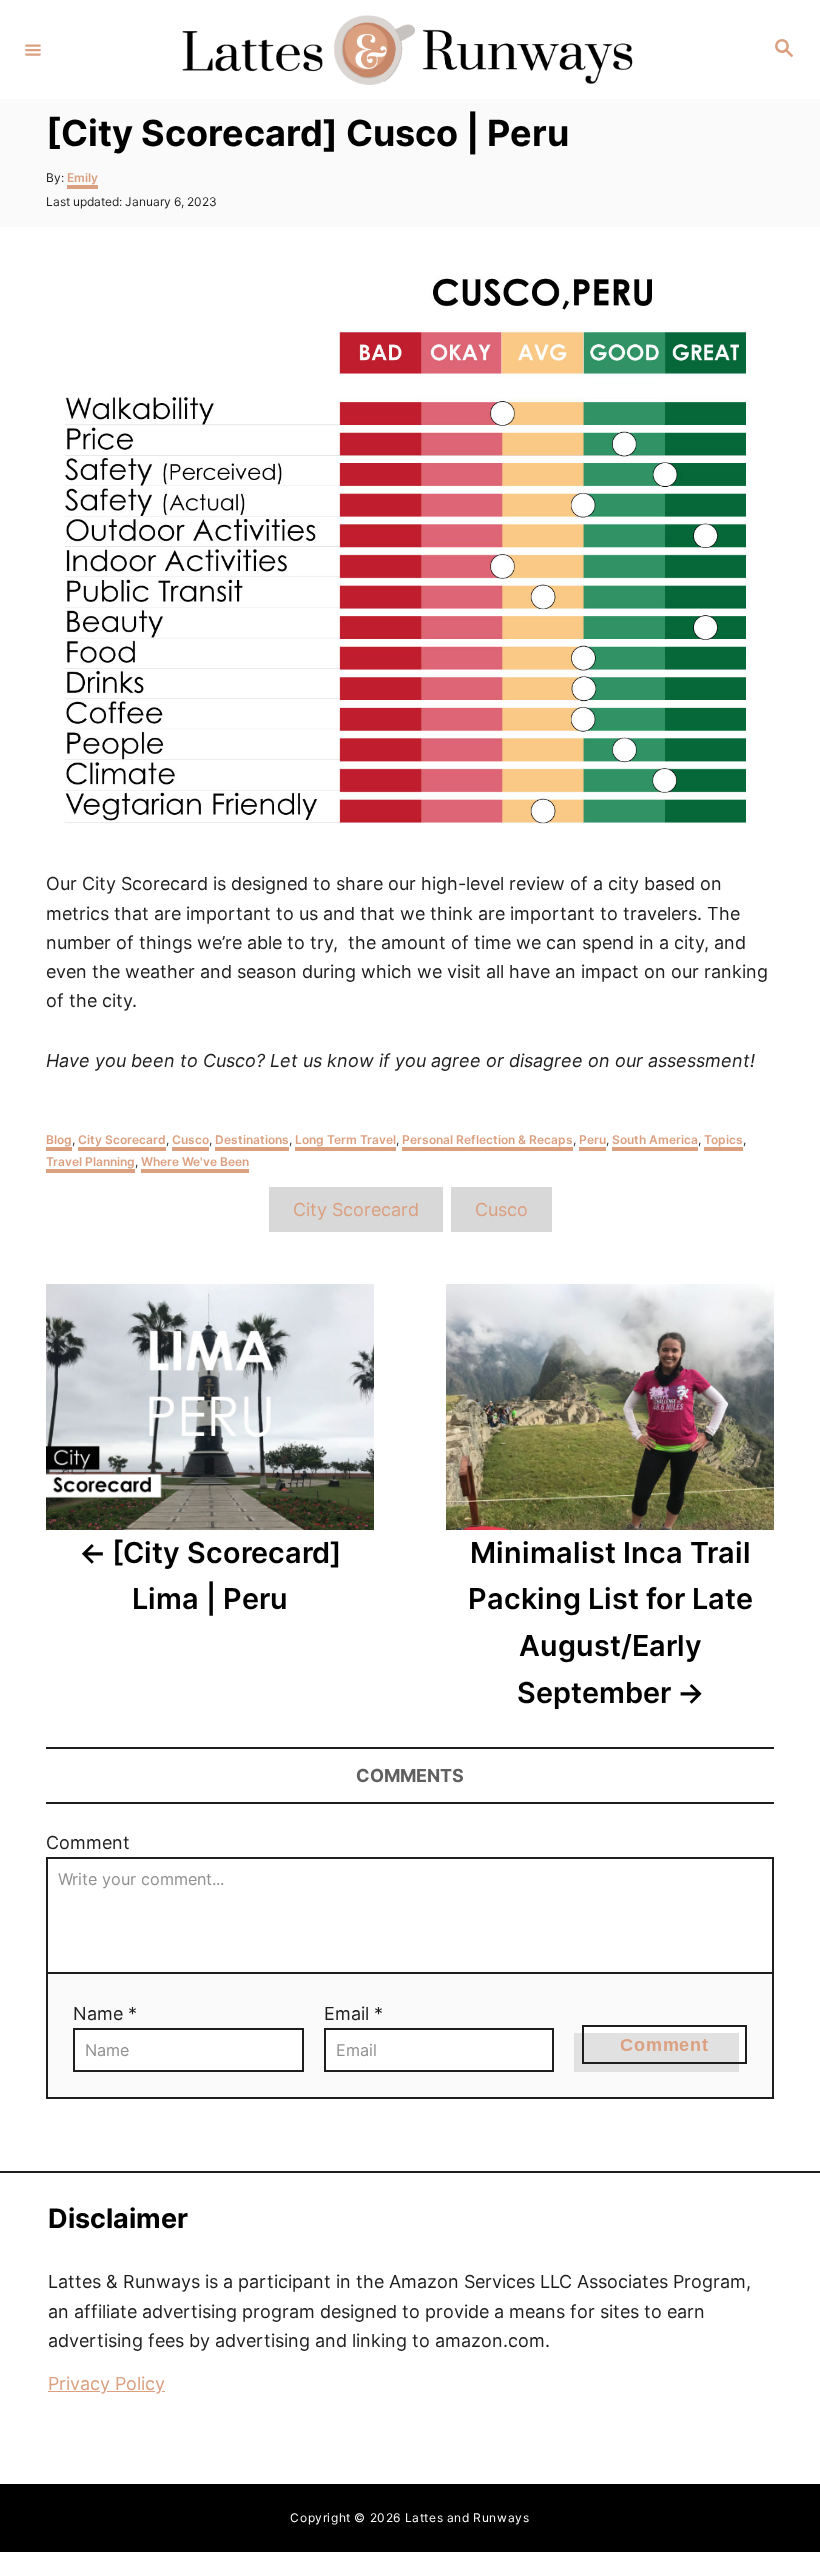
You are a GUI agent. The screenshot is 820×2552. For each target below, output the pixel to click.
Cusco (190, 1139)
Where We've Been (195, 1161)
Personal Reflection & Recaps (487, 1139)
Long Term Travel (345, 1139)
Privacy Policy (106, 2383)
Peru (592, 1139)
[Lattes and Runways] (407, 49)
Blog (59, 1139)
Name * (105, 2013)
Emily (82, 177)
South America (655, 1139)
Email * (353, 2013)
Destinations (252, 1139)
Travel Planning (90, 1161)
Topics (723, 1139)
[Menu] (33, 49)
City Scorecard (122, 1139)
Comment (88, 1842)
